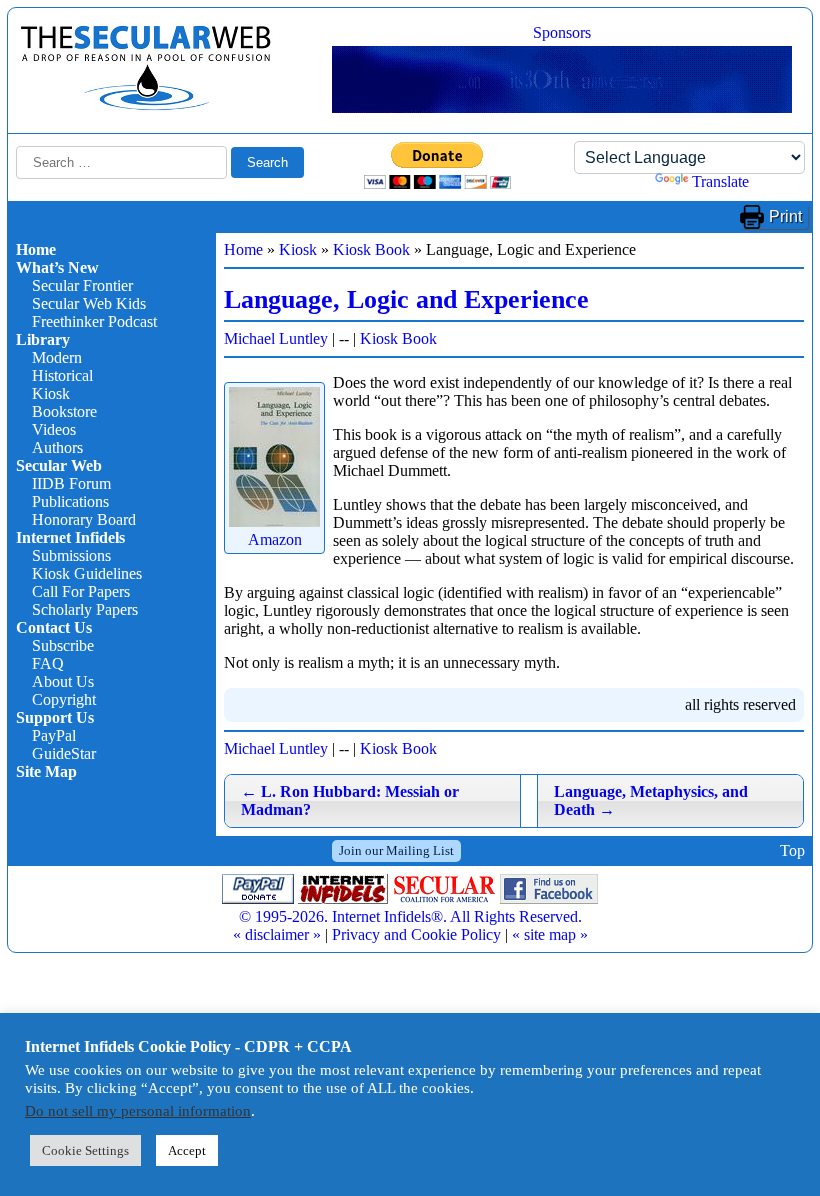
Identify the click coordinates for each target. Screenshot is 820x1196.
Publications (70, 501)
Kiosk (51, 393)
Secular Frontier (82, 285)
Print (785, 216)
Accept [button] (187, 1150)
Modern (57, 357)
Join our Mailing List (396, 850)
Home (36, 249)
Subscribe (63, 645)
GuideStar (64, 753)
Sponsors (562, 32)
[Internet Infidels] (146, 105)
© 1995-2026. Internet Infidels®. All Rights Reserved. (410, 916)
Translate (720, 181)
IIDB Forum (71, 483)
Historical (62, 375)
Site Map (46, 771)
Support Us (55, 717)
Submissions (71, 555)
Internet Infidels (70, 537)
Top (792, 850)
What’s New (57, 267)
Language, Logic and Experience (406, 299)
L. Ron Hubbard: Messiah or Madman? (350, 800)
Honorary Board (84, 519)
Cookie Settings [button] (85, 1150)
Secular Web (59, 465)
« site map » (550, 934)
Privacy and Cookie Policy (416, 934)
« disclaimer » (277, 934)
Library (43, 339)
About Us (63, 681)
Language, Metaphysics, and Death (651, 800)
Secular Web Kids (89, 303)
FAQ (48, 663)
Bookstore (64, 411)
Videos (54, 429)
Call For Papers (81, 591)
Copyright (64, 699)
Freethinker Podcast (94, 321)
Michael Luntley (276, 338)
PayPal (54, 735)
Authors (57, 447)
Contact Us (54, 627)
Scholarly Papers (85, 609)
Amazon (275, 539)
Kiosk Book (371, 249)
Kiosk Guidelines (87, 573)
